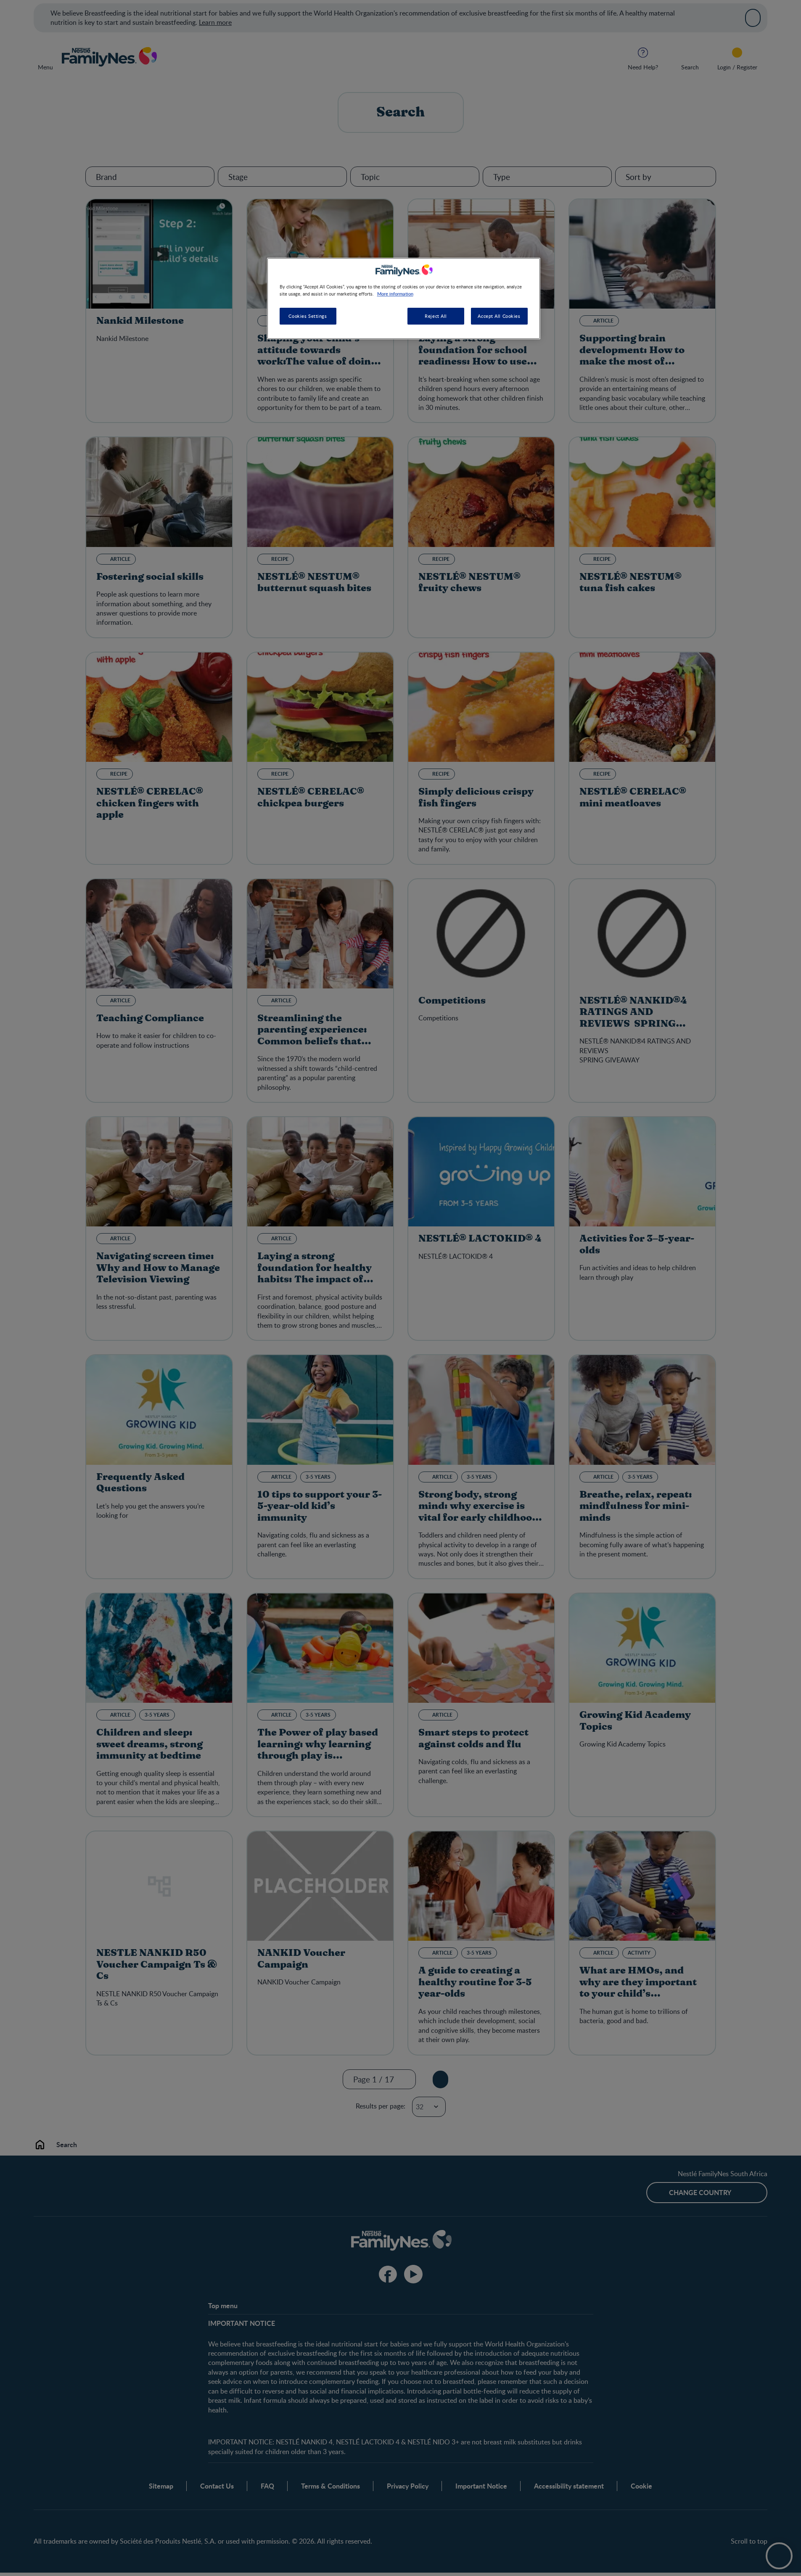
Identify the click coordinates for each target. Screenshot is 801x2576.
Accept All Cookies (499, 316)
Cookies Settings (308, 316)
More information (395, 293)
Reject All (436, 316)
